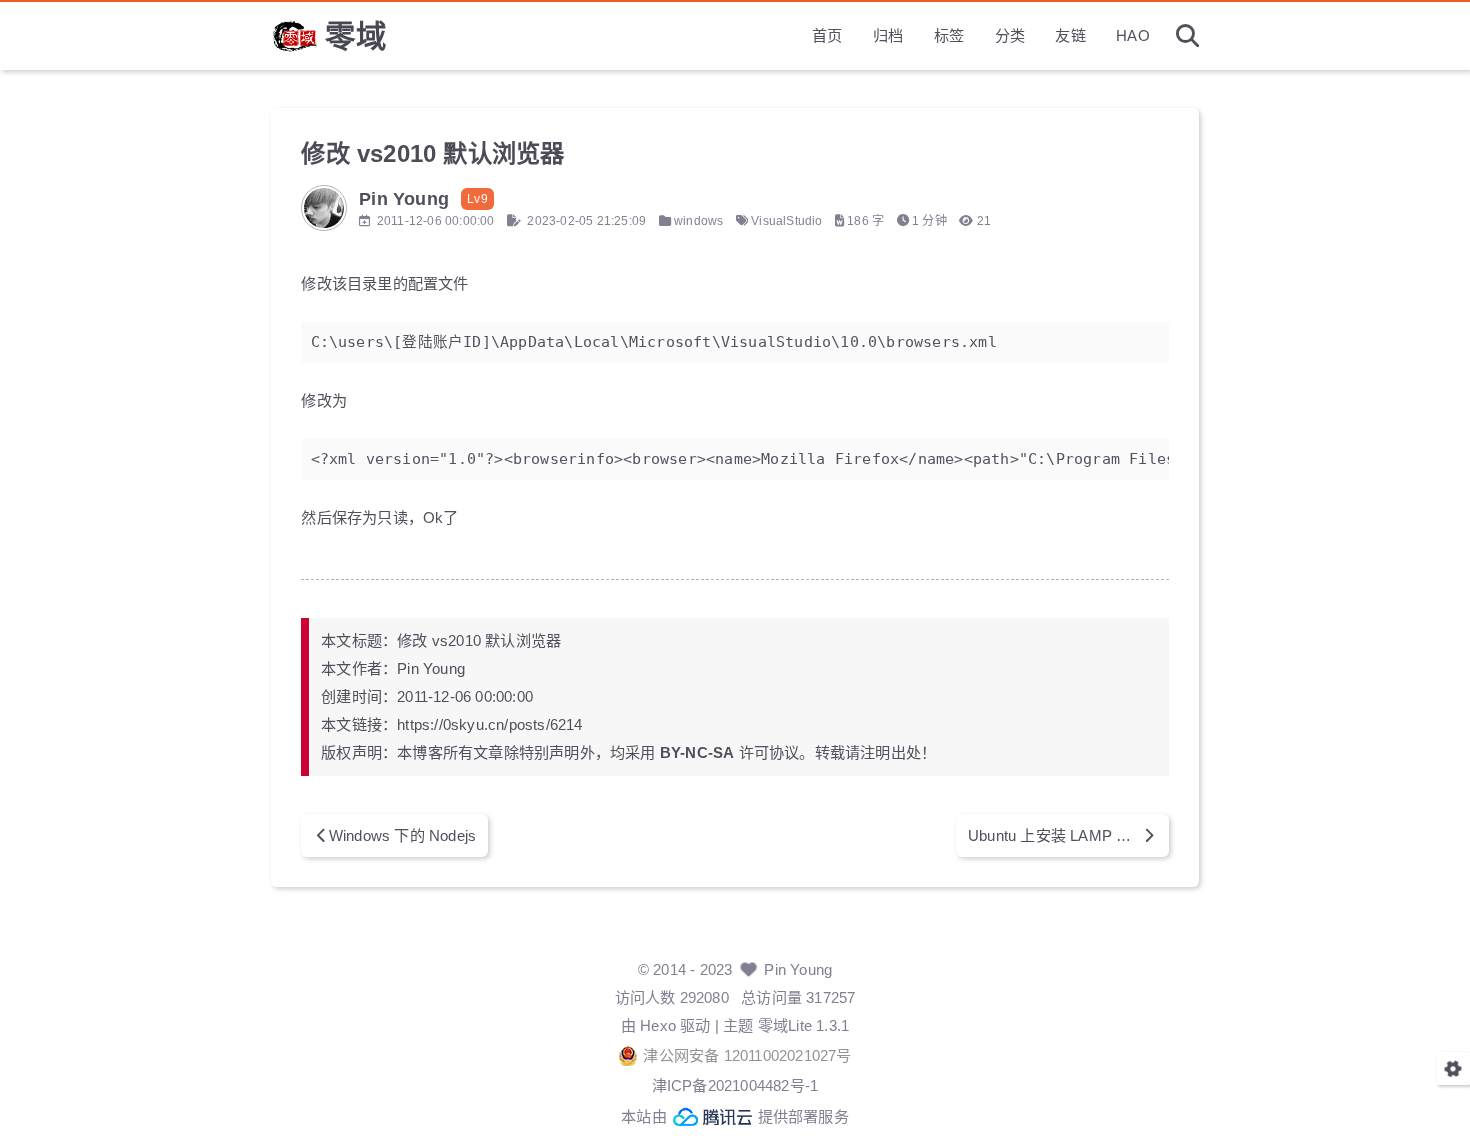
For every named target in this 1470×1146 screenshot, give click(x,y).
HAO (1133, 35)
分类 (1010, 35)
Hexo (658, 1025)
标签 (949, 35)
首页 (827, 35)
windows (698, 221)
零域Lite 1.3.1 (803, 1025)
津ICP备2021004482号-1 (735, 1085)
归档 (888, 35)
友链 (1070, 35)
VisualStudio (786, 221)
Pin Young (798, 969)
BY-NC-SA (697, 752)
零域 (356, 36)
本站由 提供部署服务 (735, 1116)
